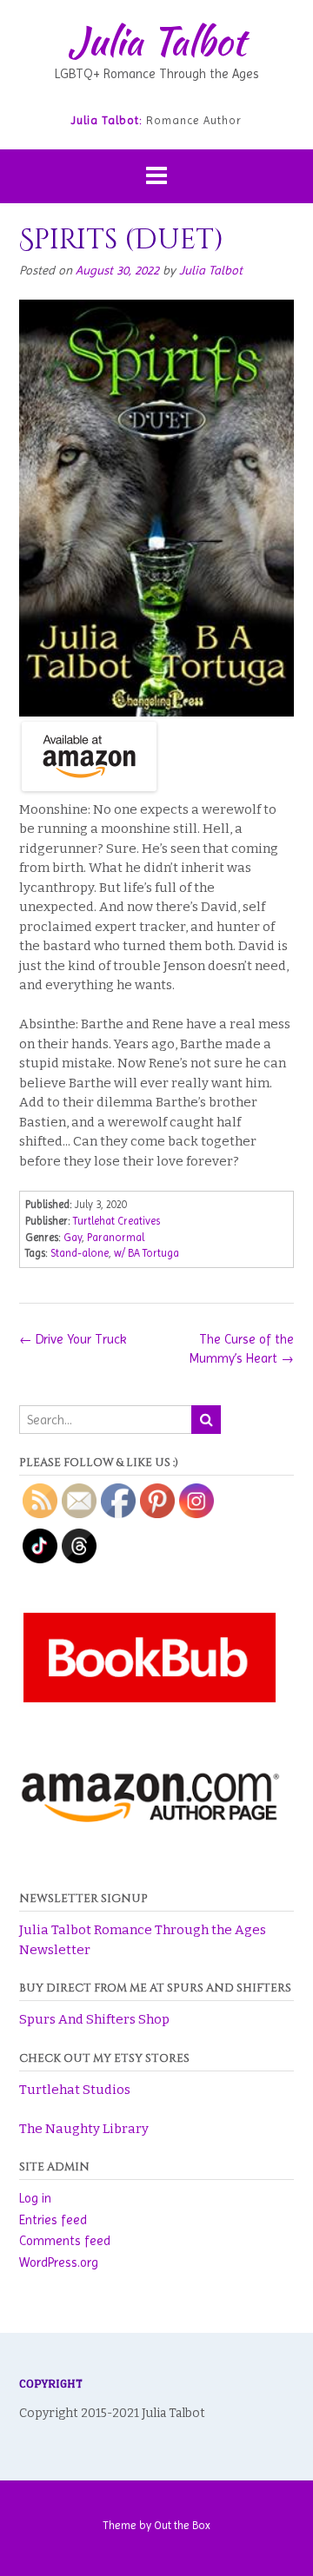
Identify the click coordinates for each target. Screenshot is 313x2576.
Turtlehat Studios (75, 2090)
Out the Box (182, 2525)
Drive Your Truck (73, 1339)
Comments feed (65, 2241)
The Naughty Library (84, 2129)
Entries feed (53, 2220)
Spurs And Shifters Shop (94, 2019)
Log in (35, 2198)
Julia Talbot (156, 41)
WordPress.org (59, 2262)
